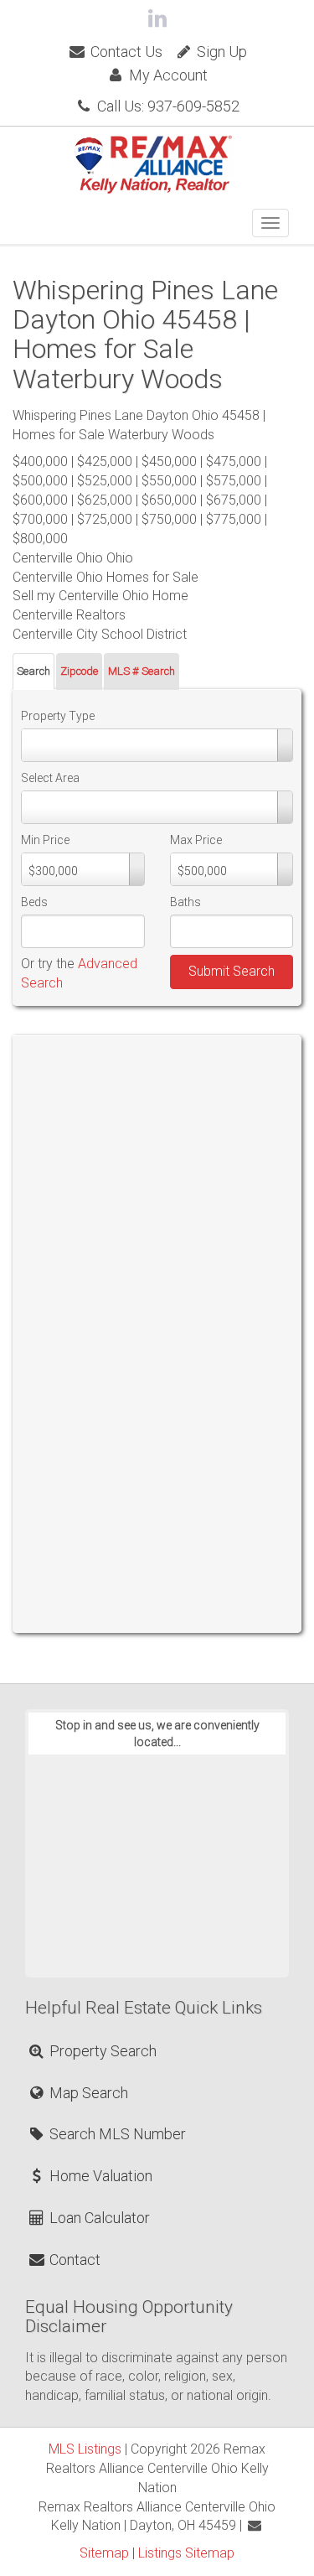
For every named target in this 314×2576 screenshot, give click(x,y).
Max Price (196, 840)
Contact (73, 2260)
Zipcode (79, 671)
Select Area (50, 778)
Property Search (101, 2051)
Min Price (45, 840)
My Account (167, 75)
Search (33, 671)
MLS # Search (142, 671)
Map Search (87, 2093)
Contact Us (125, 52)
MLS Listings (85, 2449)
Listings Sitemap (186, 2553)
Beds (34, 902)
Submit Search (232, 971)
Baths (185, 902)
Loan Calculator (98, 2218)
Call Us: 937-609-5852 (167, 106)
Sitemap (104, 2553)
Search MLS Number (116, 2134)
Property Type (58, 716)
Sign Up (220, 52)
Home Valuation (99, 2176)
